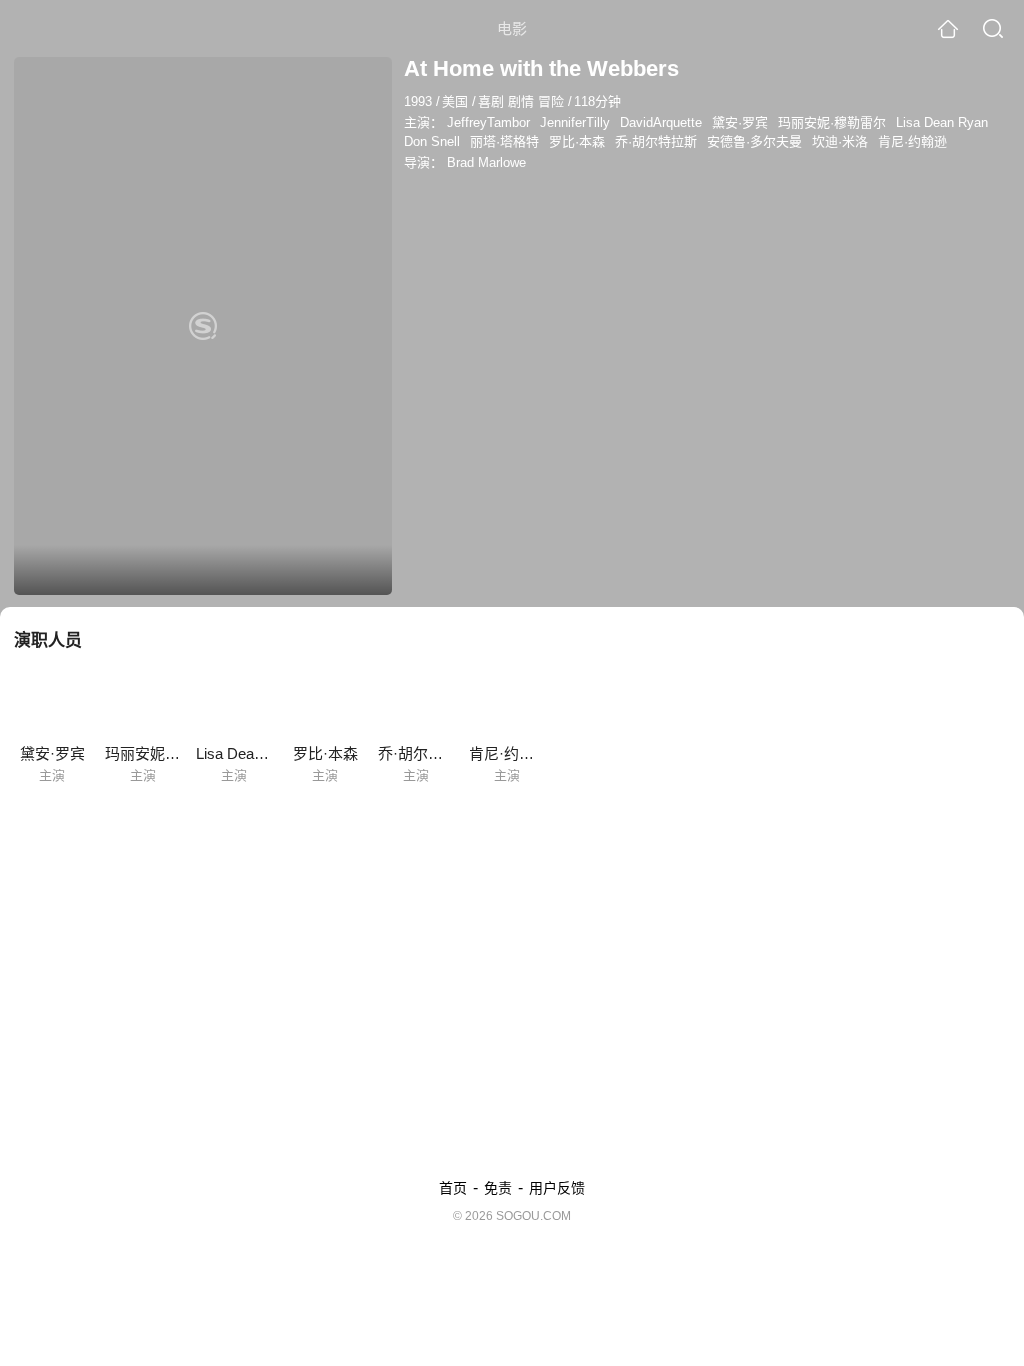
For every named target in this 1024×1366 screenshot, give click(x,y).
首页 (453, 1188)
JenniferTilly (575, 122)
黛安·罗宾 (740, 122)
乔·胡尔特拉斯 (656, 141)
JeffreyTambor (488, 122)
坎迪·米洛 (840, 141)
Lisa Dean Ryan (942, 122)
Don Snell (432, 141)
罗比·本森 (577, 141)
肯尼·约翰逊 (912, 141)
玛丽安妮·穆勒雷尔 (832, 122)
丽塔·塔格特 (504, 141)
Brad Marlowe (486, 162)
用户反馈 (557, 1188)
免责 (498, 1188)
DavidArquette (661, 122)
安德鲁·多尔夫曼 (754, 141)
